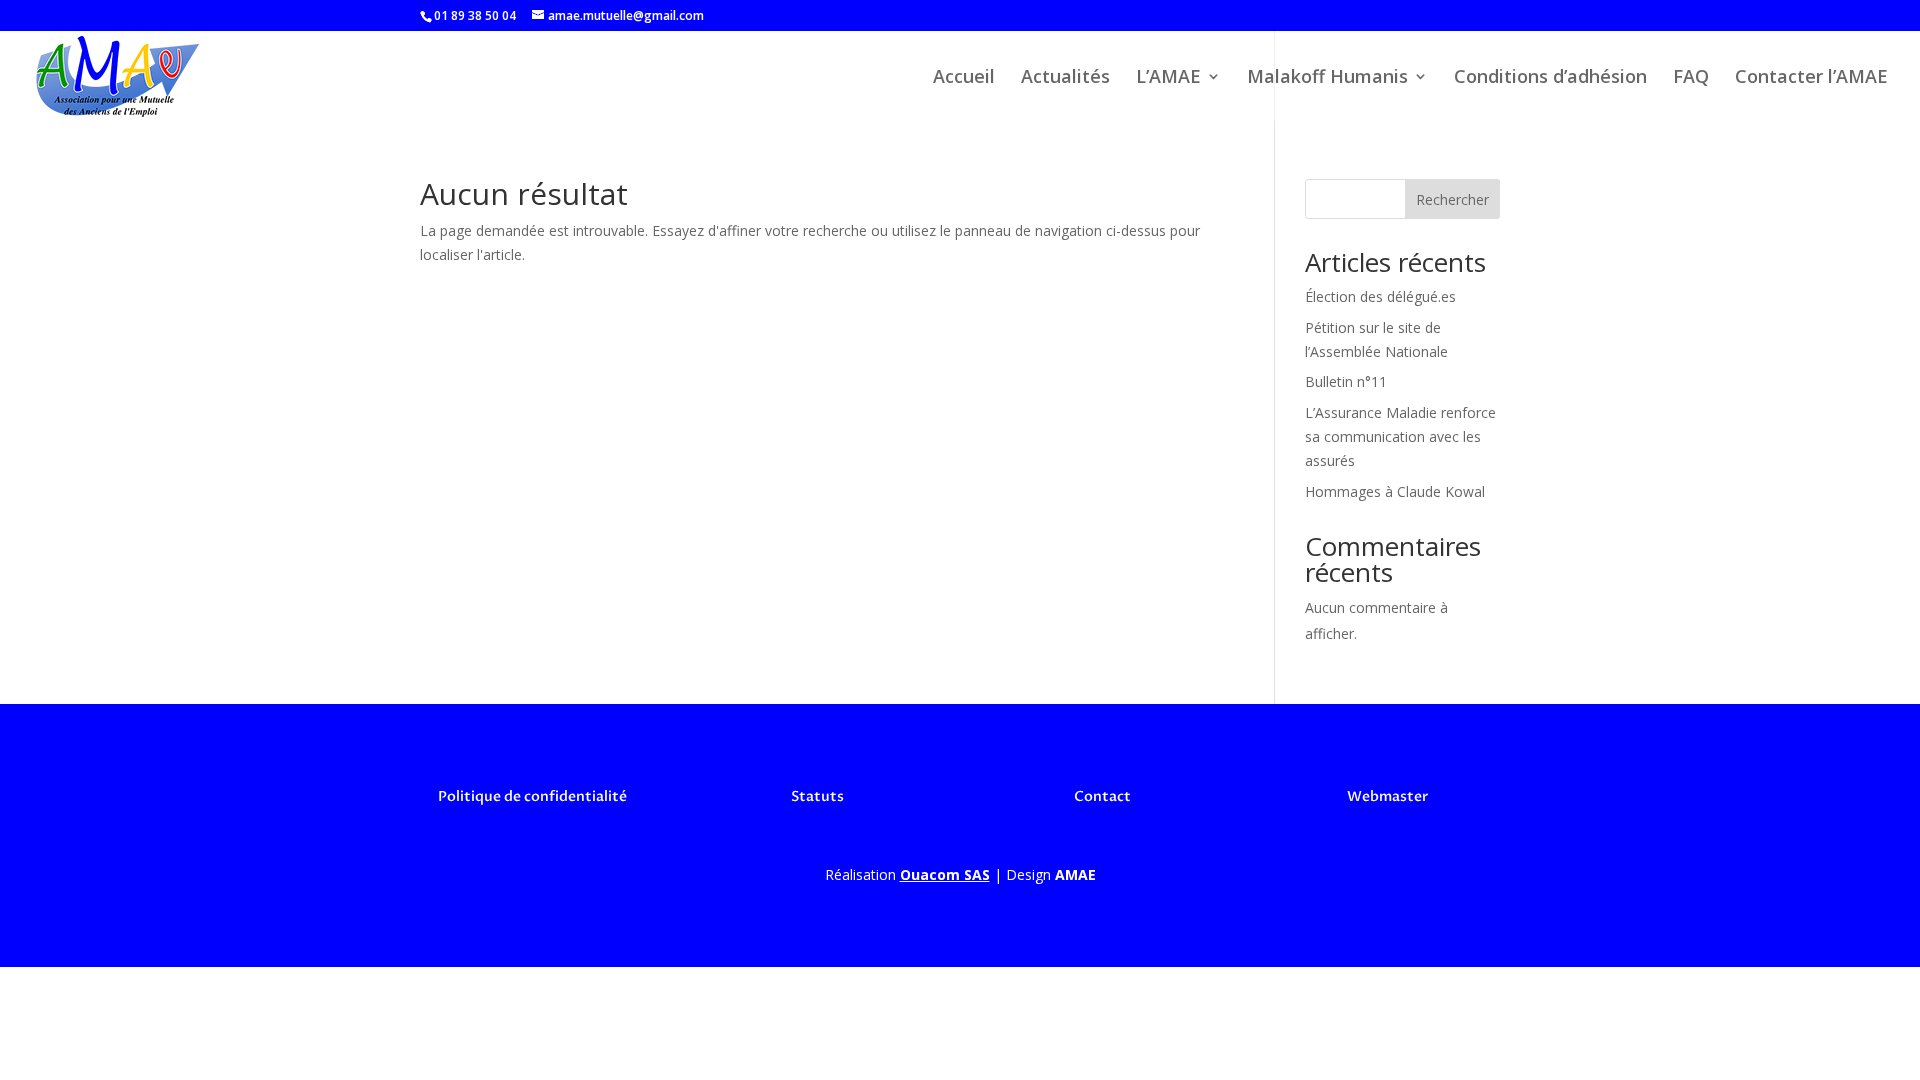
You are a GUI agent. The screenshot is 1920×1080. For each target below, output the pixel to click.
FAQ (1691, 78)
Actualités (1065, 78)
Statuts (817, 796)
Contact (1102, 796)
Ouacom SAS (945, 874)
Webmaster (1387, 796)
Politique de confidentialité (532, 796)
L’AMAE (1168, 78)
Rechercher (1452, 199)
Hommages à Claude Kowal (1395, 491)
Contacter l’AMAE (1811, 78)
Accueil (964, 78)
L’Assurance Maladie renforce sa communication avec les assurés (1400, 436)
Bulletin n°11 (1346, 381)
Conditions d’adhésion (1550, 78)
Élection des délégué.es (1380, 296)
